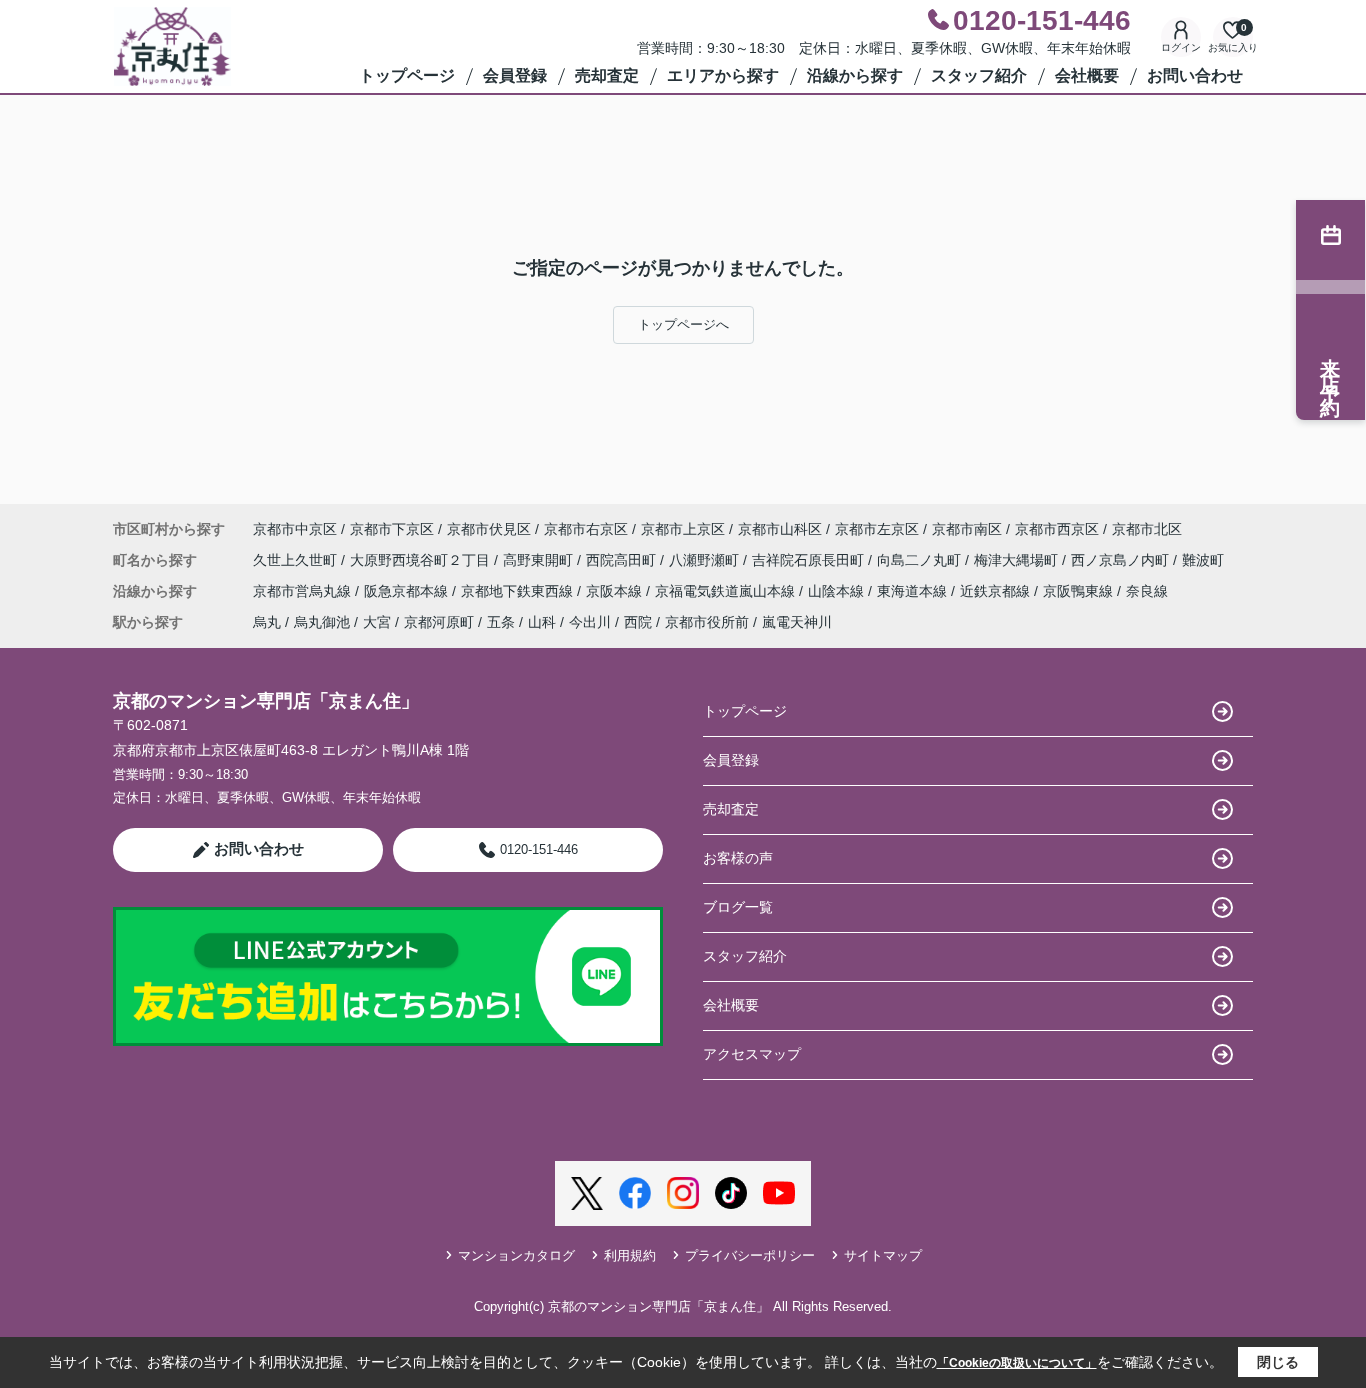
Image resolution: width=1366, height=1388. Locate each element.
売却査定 (607, 75)
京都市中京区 (295, 529)
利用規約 (630, 1255)
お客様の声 (738, 858)
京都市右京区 (586, 529)
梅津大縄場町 (1018, 560)
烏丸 (267, 622)
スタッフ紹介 (979, 75)
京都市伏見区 (489, 529)
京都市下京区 (392, 529)
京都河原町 (439, 622)
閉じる (1278, 1362)
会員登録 (515, 75)
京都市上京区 (683, 529)
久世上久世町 (297, 560)
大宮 (377, 622)
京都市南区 (967, 529)
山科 (542, 622)
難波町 (1203, 560)
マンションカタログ (516, 1255)
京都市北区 (1147, 529)
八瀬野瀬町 (706, 560)
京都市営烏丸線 (304, 591)
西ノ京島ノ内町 (1122, 560)
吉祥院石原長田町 (810, 560)
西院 (638, 622)
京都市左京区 (877, 529)
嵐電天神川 (797, 622)
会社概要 (1087, 75)
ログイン (1181, 47)
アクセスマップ (752, 1054)
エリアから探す (723, 75)
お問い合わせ (1195, 75)
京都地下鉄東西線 (519, 591)
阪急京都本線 (408, 591)
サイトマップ (883, 1255)
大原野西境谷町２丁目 (422, 560)
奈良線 (1147, 591)
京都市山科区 (780, 529)
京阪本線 (616, 591)
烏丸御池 (322, 622)
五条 (501, 622)
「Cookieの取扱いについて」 (1017, 1363)
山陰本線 (838, 591)
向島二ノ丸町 (921, 560)
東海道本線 (914, 591)
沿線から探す (855, 75)
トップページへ (683, 324)
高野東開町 (540, 560)
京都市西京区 (1057, 529)
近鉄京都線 (997, 591)
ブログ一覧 (738, 907)
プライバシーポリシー (750, 1255)
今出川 (590, 622)
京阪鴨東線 (1080, 591)
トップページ (407, 75)
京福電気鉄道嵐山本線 (727, 591)
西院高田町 (623, 560)
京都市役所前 (707, 622)
